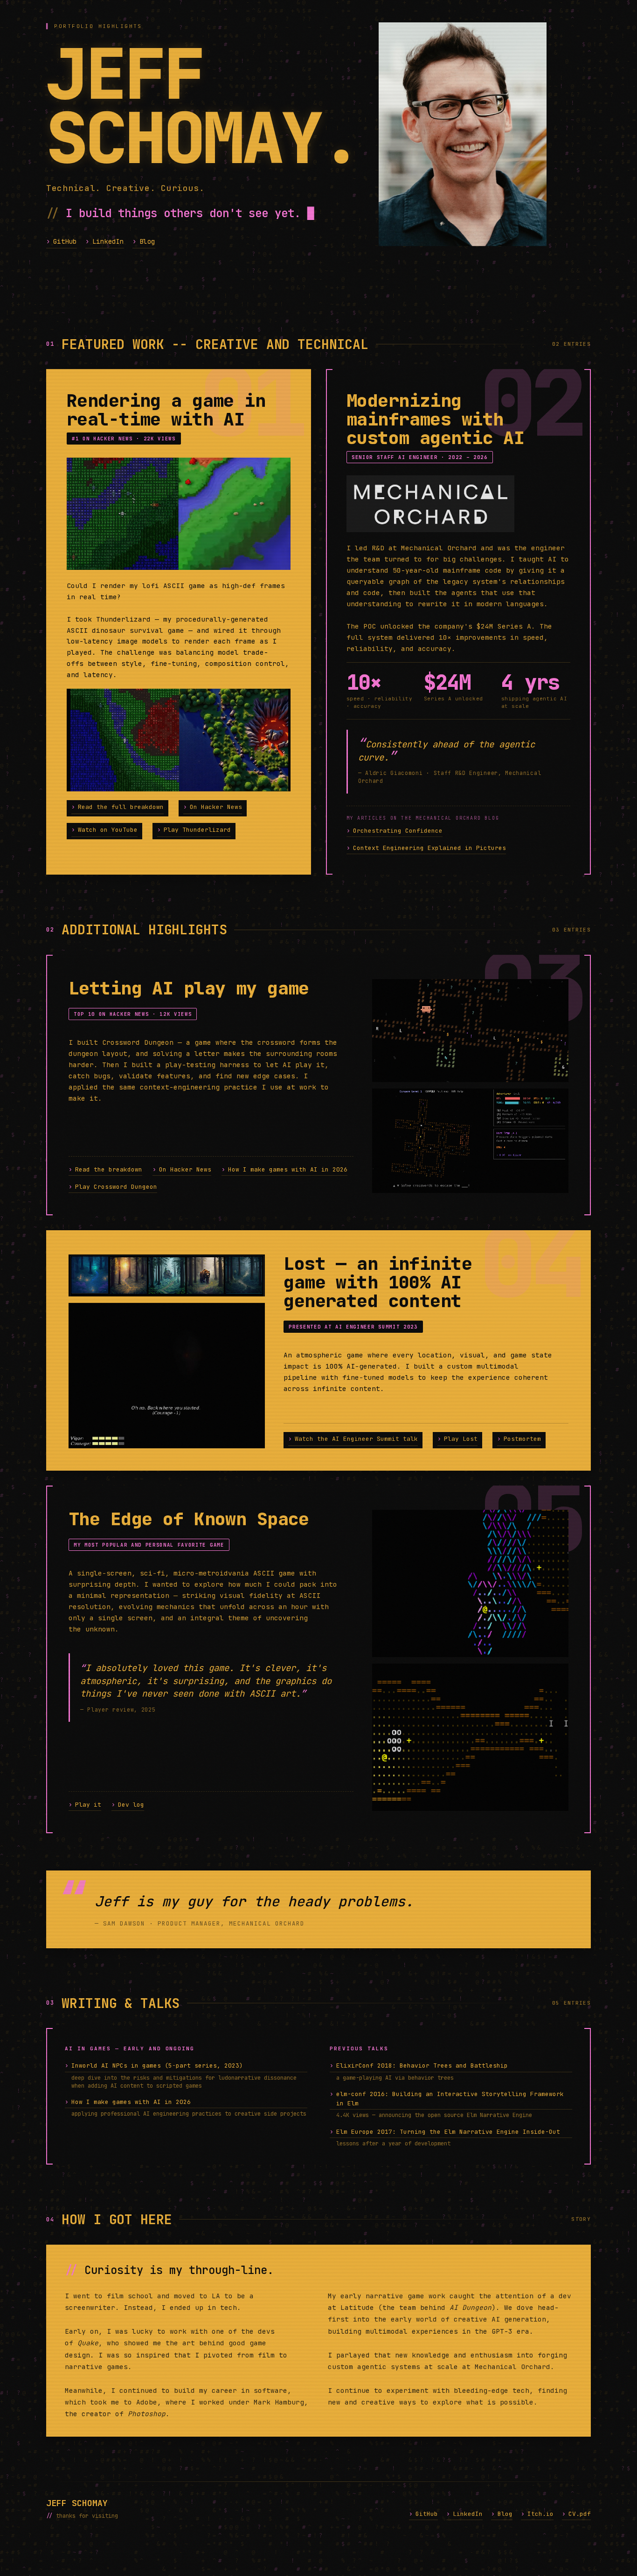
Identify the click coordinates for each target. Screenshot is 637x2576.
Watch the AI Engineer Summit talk (353, 1439)
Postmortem (519, 1439)
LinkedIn (105, 241)
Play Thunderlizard (194, 830)
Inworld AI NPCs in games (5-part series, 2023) (154, 2066)
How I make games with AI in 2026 (284, 1169)
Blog (144, 241)
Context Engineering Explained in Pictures (426, 848)
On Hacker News (213, 807)
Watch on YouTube (104, 830)
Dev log (128, 1805)
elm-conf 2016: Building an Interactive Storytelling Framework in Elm (447, 2099)
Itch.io (537, 2514)
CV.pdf (576, 2514)
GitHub (62, 241)
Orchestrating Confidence (395, 831)
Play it (85, 1805)
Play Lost (457, 1439)
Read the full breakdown (118, 807)
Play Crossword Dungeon (113, 1187)
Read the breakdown (105, 1169)
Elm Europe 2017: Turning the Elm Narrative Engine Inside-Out (445, 2132)
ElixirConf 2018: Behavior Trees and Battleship (419, 2066)
